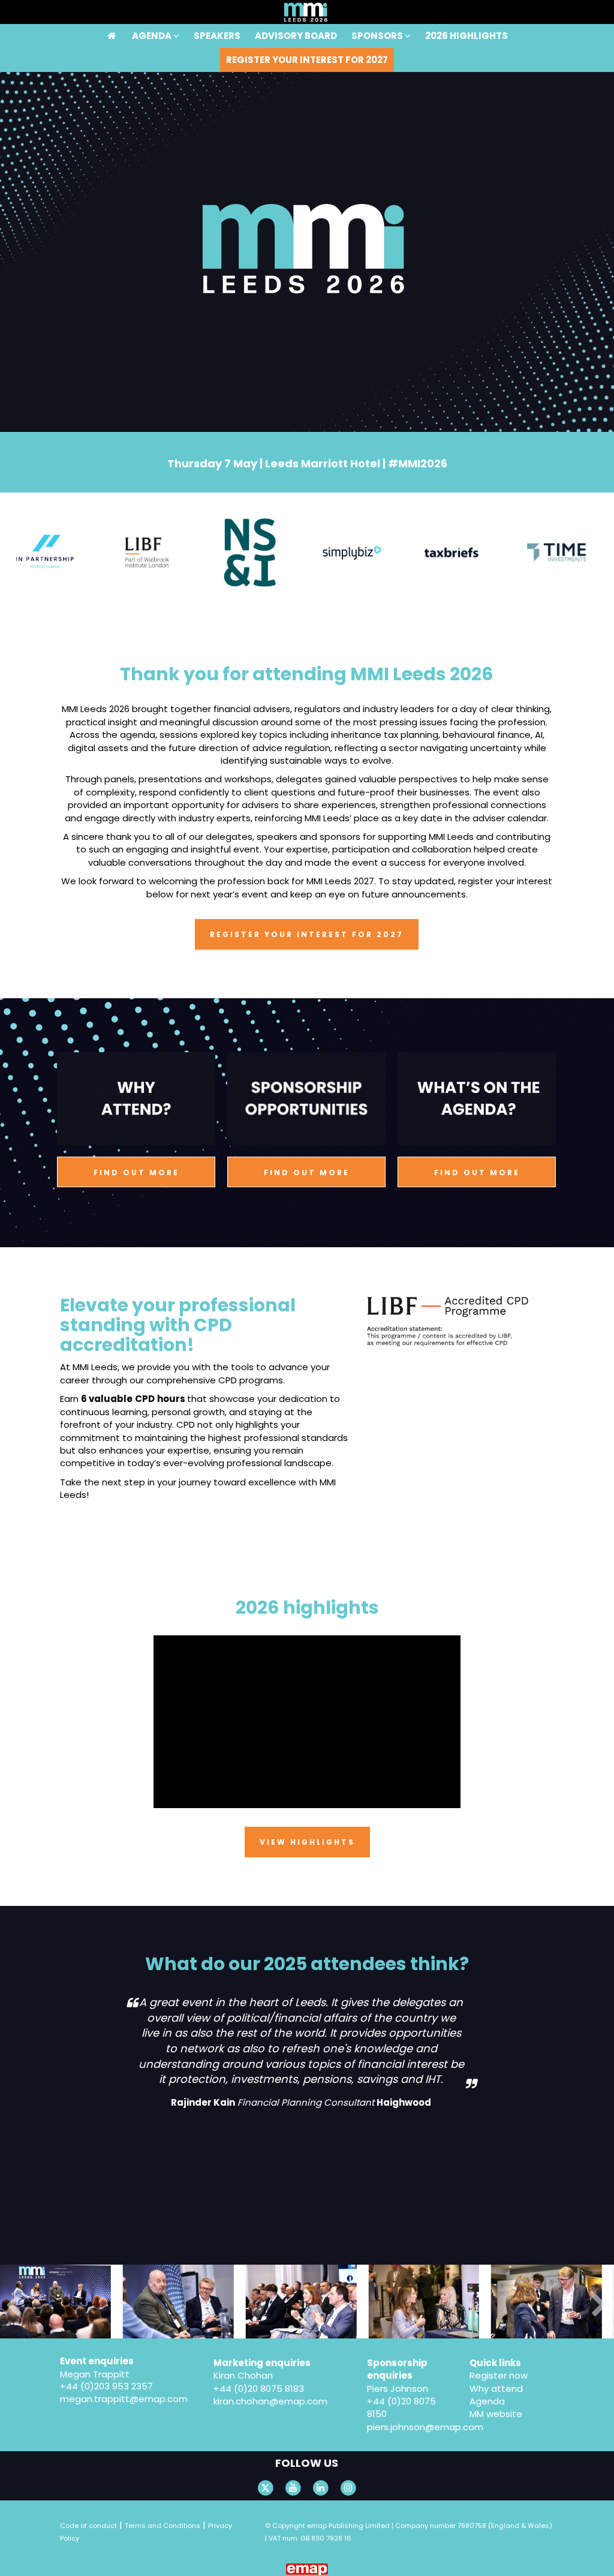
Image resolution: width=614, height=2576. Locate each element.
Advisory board (296, 12)
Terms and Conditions (162, 2526)
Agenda (153, 12)
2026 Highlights (466, 12)
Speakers (217, 12)
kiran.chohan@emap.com (270, 2401)
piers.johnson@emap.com (425, 2427)
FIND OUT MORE (136, 1173)
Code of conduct (88, 2526)
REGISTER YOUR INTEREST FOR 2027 (307, 60)
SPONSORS (378, 12)
